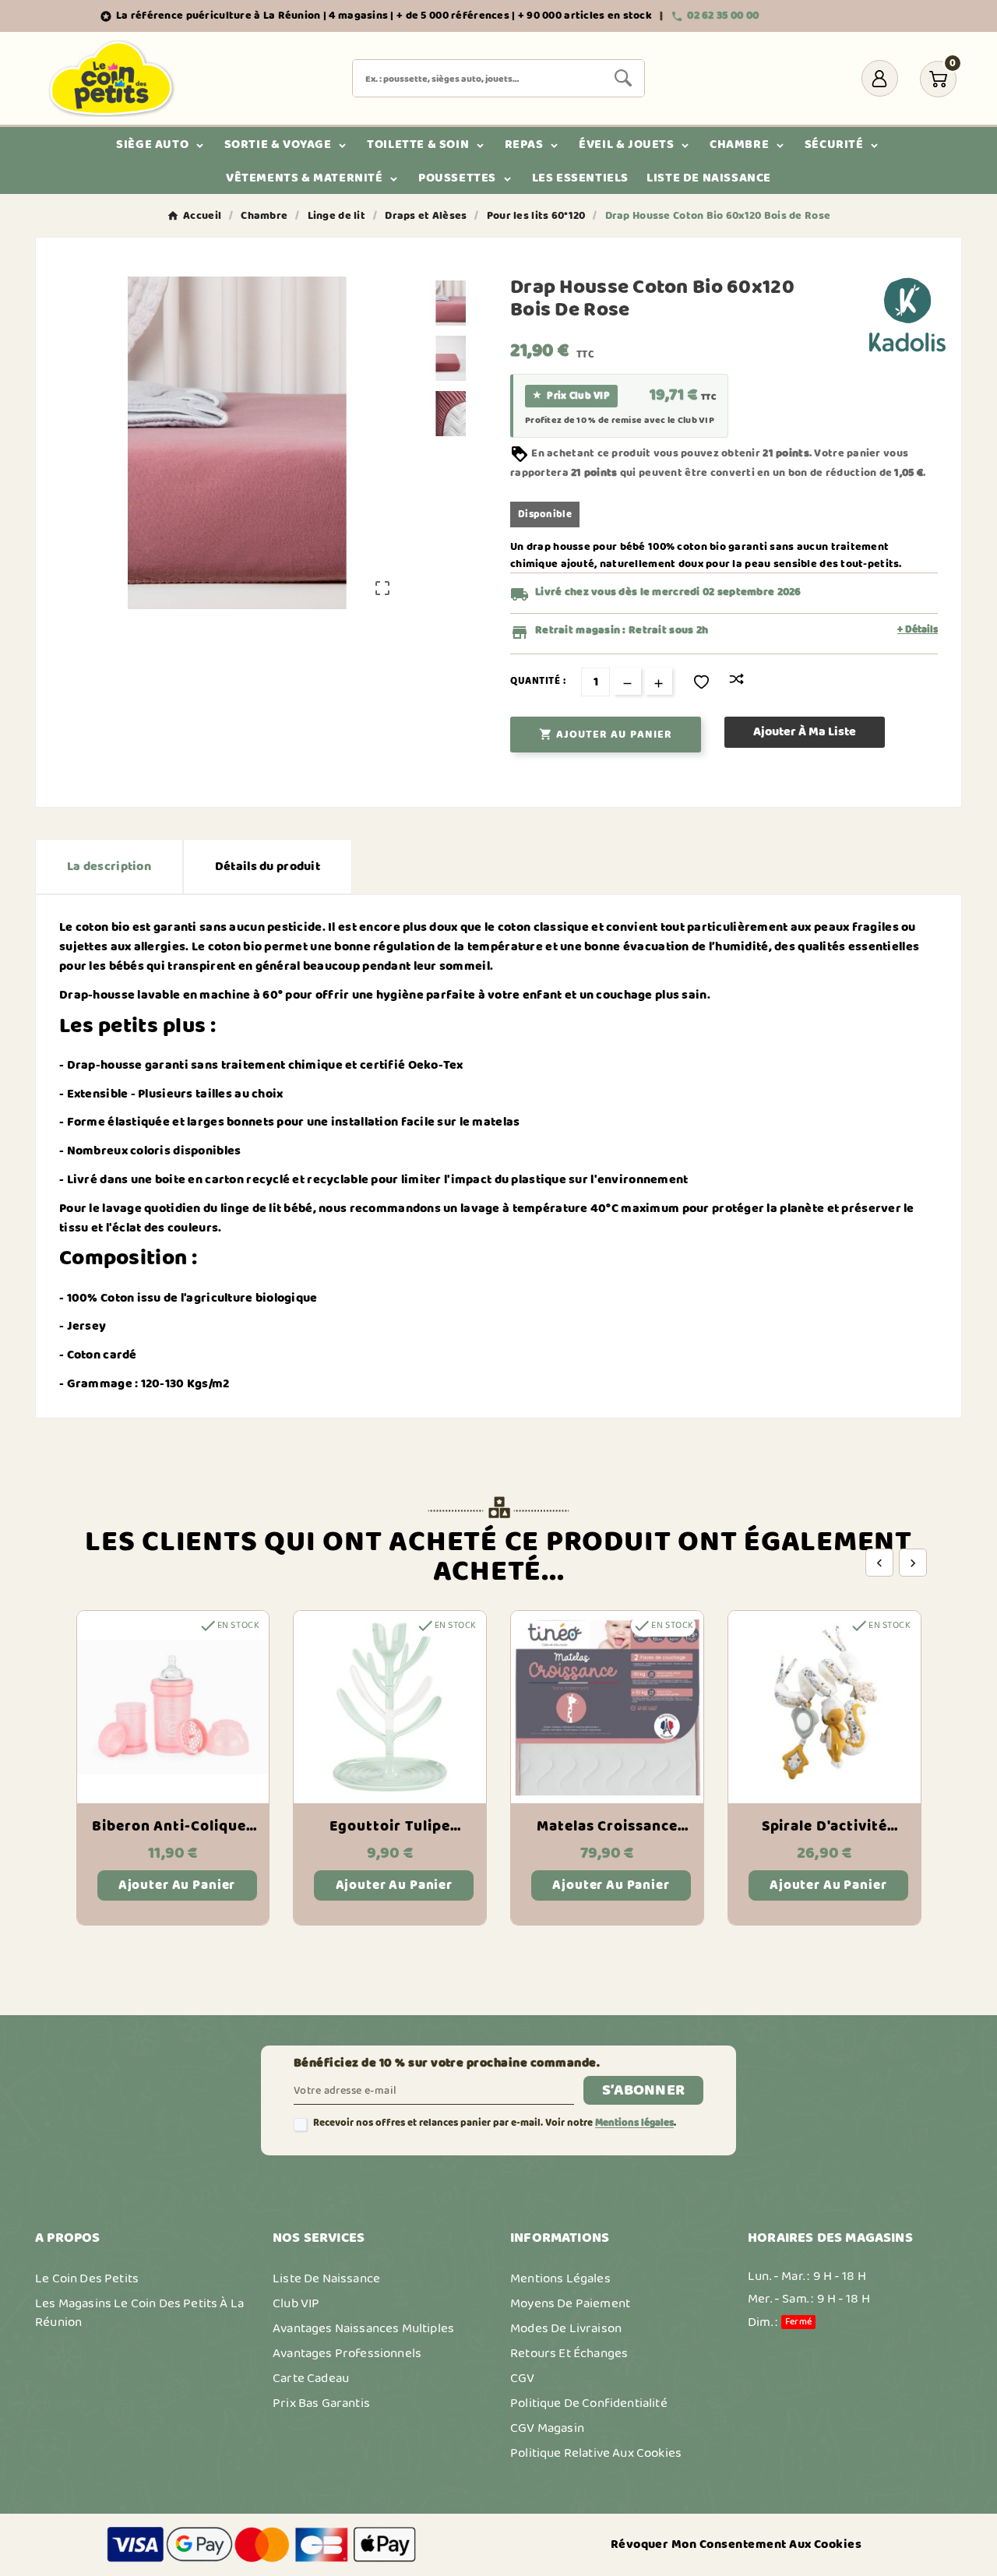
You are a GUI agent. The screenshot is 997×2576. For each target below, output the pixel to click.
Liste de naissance (326, 2278)
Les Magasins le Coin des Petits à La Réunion (139, 2313)
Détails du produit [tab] (268, 867)
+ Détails (918, 630)
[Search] (623, 78)
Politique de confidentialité (589, 2403)
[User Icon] (880, 78)
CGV (523, 2378)
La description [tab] (109, 867)
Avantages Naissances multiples (363, 2328)
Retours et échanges (569, 2353)
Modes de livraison (566, 2328)
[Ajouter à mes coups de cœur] (701, 682)
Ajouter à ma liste (805, 732)
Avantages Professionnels (347, 2353)
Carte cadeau (311, 2378)
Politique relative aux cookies (596, 2453)
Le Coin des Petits (87, 2278)
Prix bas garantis (321, 2403)
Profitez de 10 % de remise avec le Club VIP (620, 421)
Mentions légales (634, 2123)
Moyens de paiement (570, 2303)
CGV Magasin (547, 2428)
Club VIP (296, 2303)
